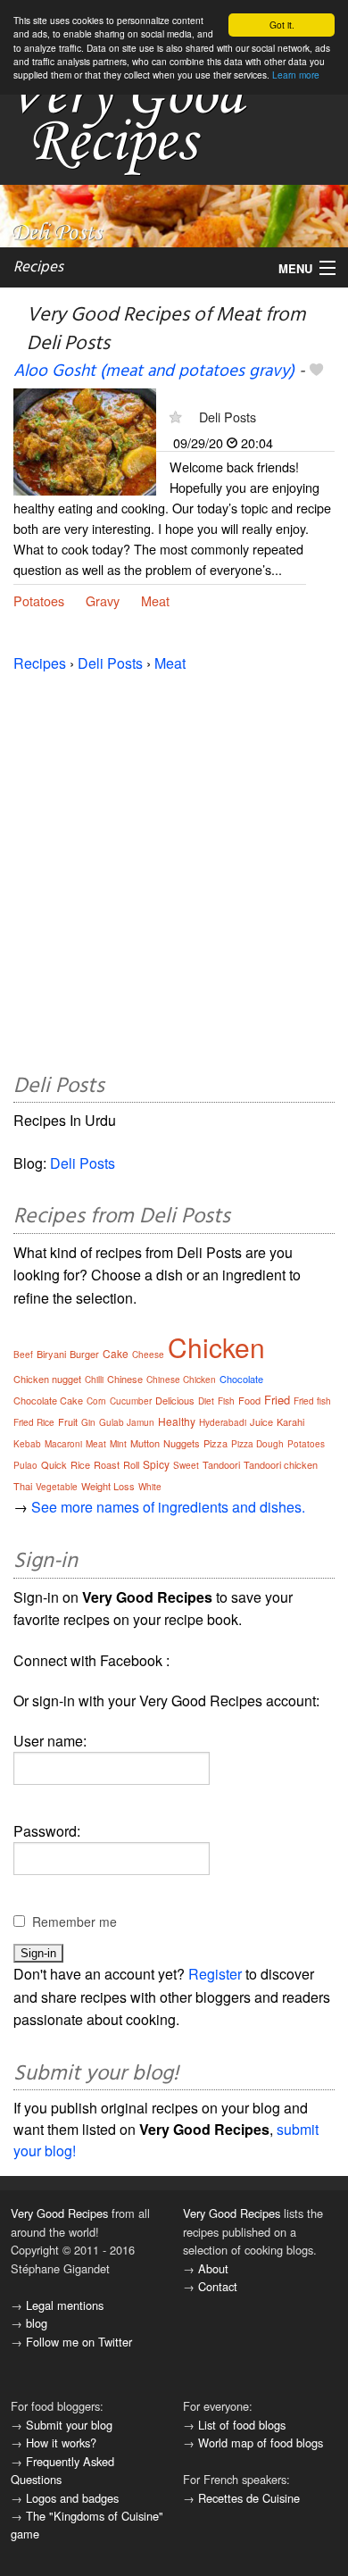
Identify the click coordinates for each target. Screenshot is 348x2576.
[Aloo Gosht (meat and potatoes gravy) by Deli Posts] (85, 440)
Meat (155, 600)
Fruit (68, 1421)
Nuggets (182, 1443)
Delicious (175, 1400)
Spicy (156, 1464)
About (213, 2268)
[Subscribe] (175, 417)
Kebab (27, 1444)
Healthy (177, 1421)
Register (215, 1974)
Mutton (145, 1443)
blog (37, 2323)
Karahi (290, 1421)
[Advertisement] (174, 870)
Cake (116, 1353)
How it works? (61, 2443)
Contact (218, 2286)
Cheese (148, 1355)
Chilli (94, 1380)
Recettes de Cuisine (249, 2498)
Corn (96, 1401)
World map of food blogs (261, 2443)
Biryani (51, 1354)
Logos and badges (72, 2498)
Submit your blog (69, 2425)
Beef (23, 1355)
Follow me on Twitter (79, 2342)
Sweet (186, 1465)
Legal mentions (65, 2305)
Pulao (25, 1465)
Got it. (282, 25)
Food (249, 1400)
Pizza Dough (257, 1444)
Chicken (216, 1347)
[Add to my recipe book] (316, 371)
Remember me (75, 1922)
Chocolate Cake (48, 1400)
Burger (84, 1354)
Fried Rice (34, 1422)
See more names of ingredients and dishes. (168, 1507)
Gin (88, 1422)
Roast (107, 1464)
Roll (131, 1464)
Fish (226, 1401)
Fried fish (312, 1401)
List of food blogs (242, 2425)
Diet (206, 1401)
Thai (23, 1486)
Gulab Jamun (127, 1422)
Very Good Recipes (59, 2213)
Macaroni (63, 1444)
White (150, 1487)
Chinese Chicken (181, 1380)
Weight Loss (108, 1486)
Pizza (215, 1443)
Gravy (103, 600)
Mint (118, 1444)
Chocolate (241, 1379)
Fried (277, 1400)
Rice (80, 1464)
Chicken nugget (47, 1379)
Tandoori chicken (281, 1464)
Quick (54, 1464)
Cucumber (131, 1401)
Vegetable (57, 1487)
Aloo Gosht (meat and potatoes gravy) (154, 371)
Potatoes (39, 600)
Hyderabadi (223, 1422)
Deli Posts (228, 417)
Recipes (38, 267)
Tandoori (221, 1464)
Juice (261, 1421)
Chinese (125, 1379)
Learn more (296, 75)
